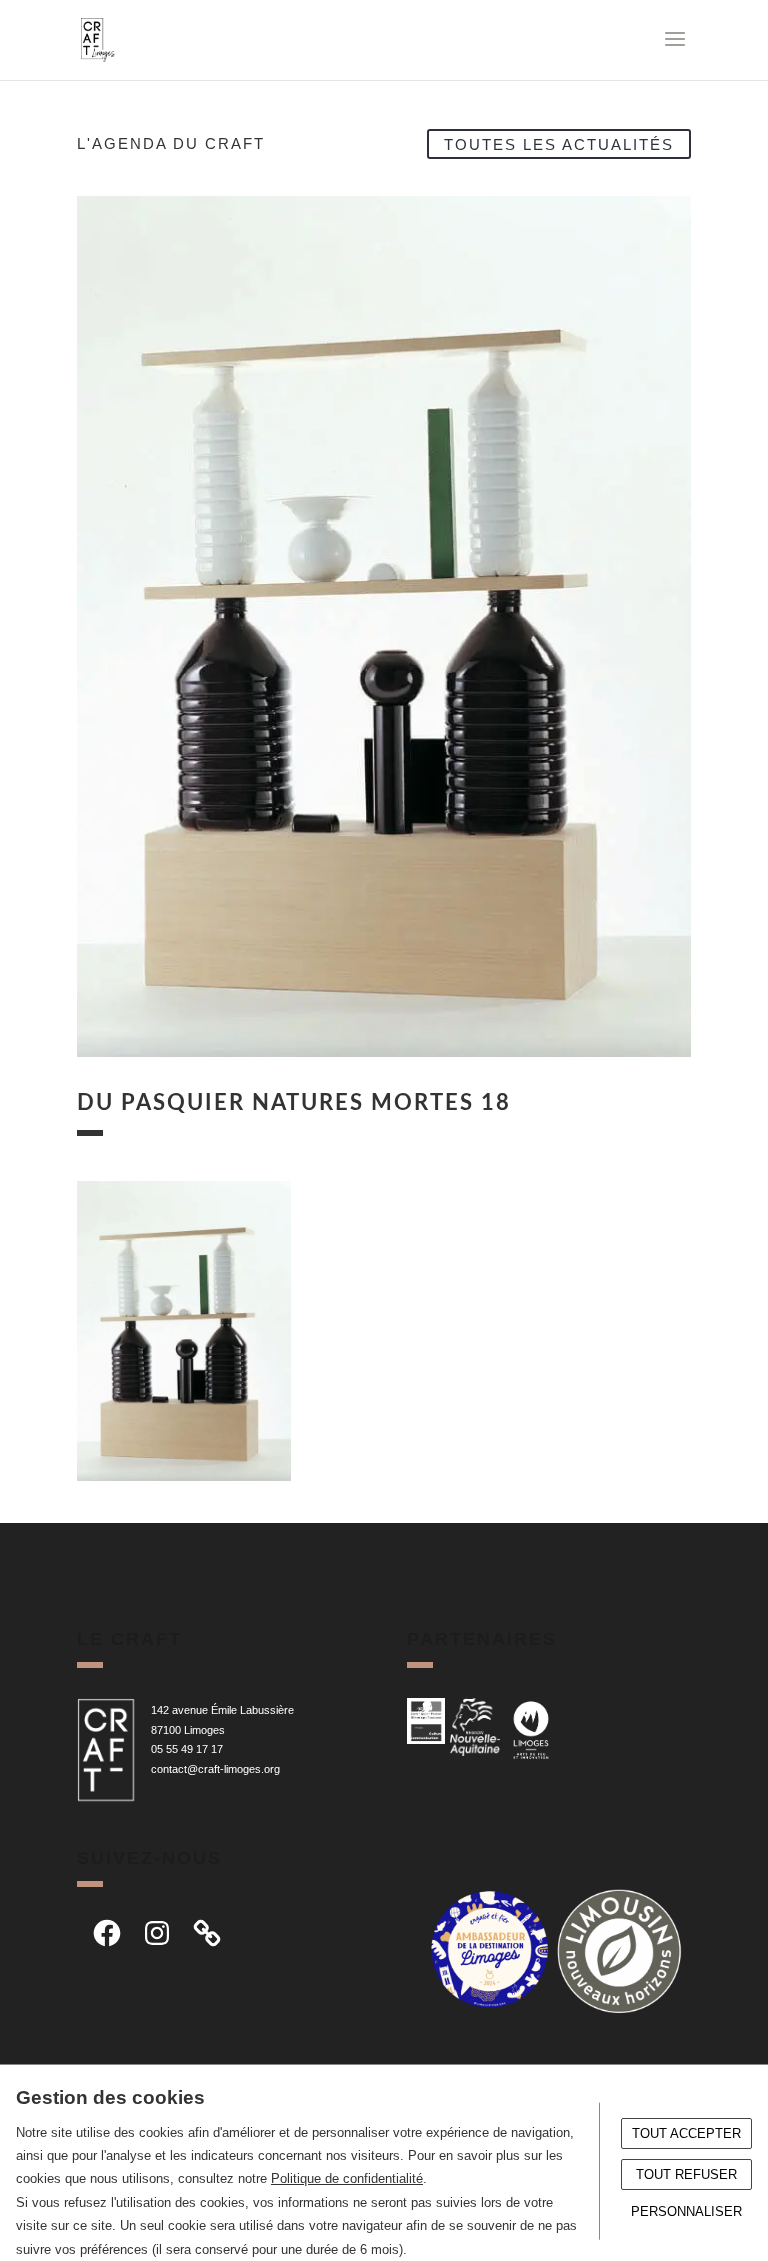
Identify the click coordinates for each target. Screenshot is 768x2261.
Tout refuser (686, 2174)
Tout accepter (686, 2133)
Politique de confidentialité (347, 2178)
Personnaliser (686, 2211)
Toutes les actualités (559, 143)
